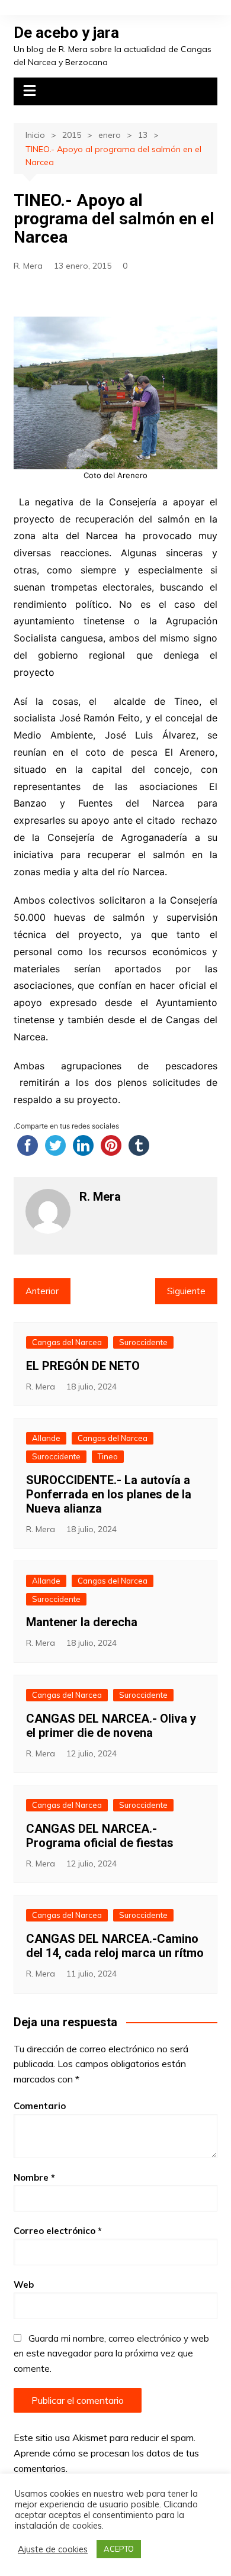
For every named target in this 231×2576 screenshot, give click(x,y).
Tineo (108, 1456)
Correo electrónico (58, 2231)
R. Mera (28, 266)
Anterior (42, 1291)
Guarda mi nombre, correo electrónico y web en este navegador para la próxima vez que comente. (111, 2353)
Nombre (34, 2177)
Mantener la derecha (82, 1622)
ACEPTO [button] (119, 2549)
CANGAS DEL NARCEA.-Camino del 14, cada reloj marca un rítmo (115, 1946)
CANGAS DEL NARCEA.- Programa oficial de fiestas (100, 1836)
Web (24, 2285)
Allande (46, 1438)
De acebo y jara (66, 33)
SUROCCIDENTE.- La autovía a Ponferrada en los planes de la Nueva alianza (109, 1494)
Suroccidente (143, 1342)
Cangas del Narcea (67, 1342)
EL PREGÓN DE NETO (83, 1366)
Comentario (40, 2106)
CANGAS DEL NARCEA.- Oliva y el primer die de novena (111, 1726)
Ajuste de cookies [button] (53, 2549)
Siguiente (186, 1291)
